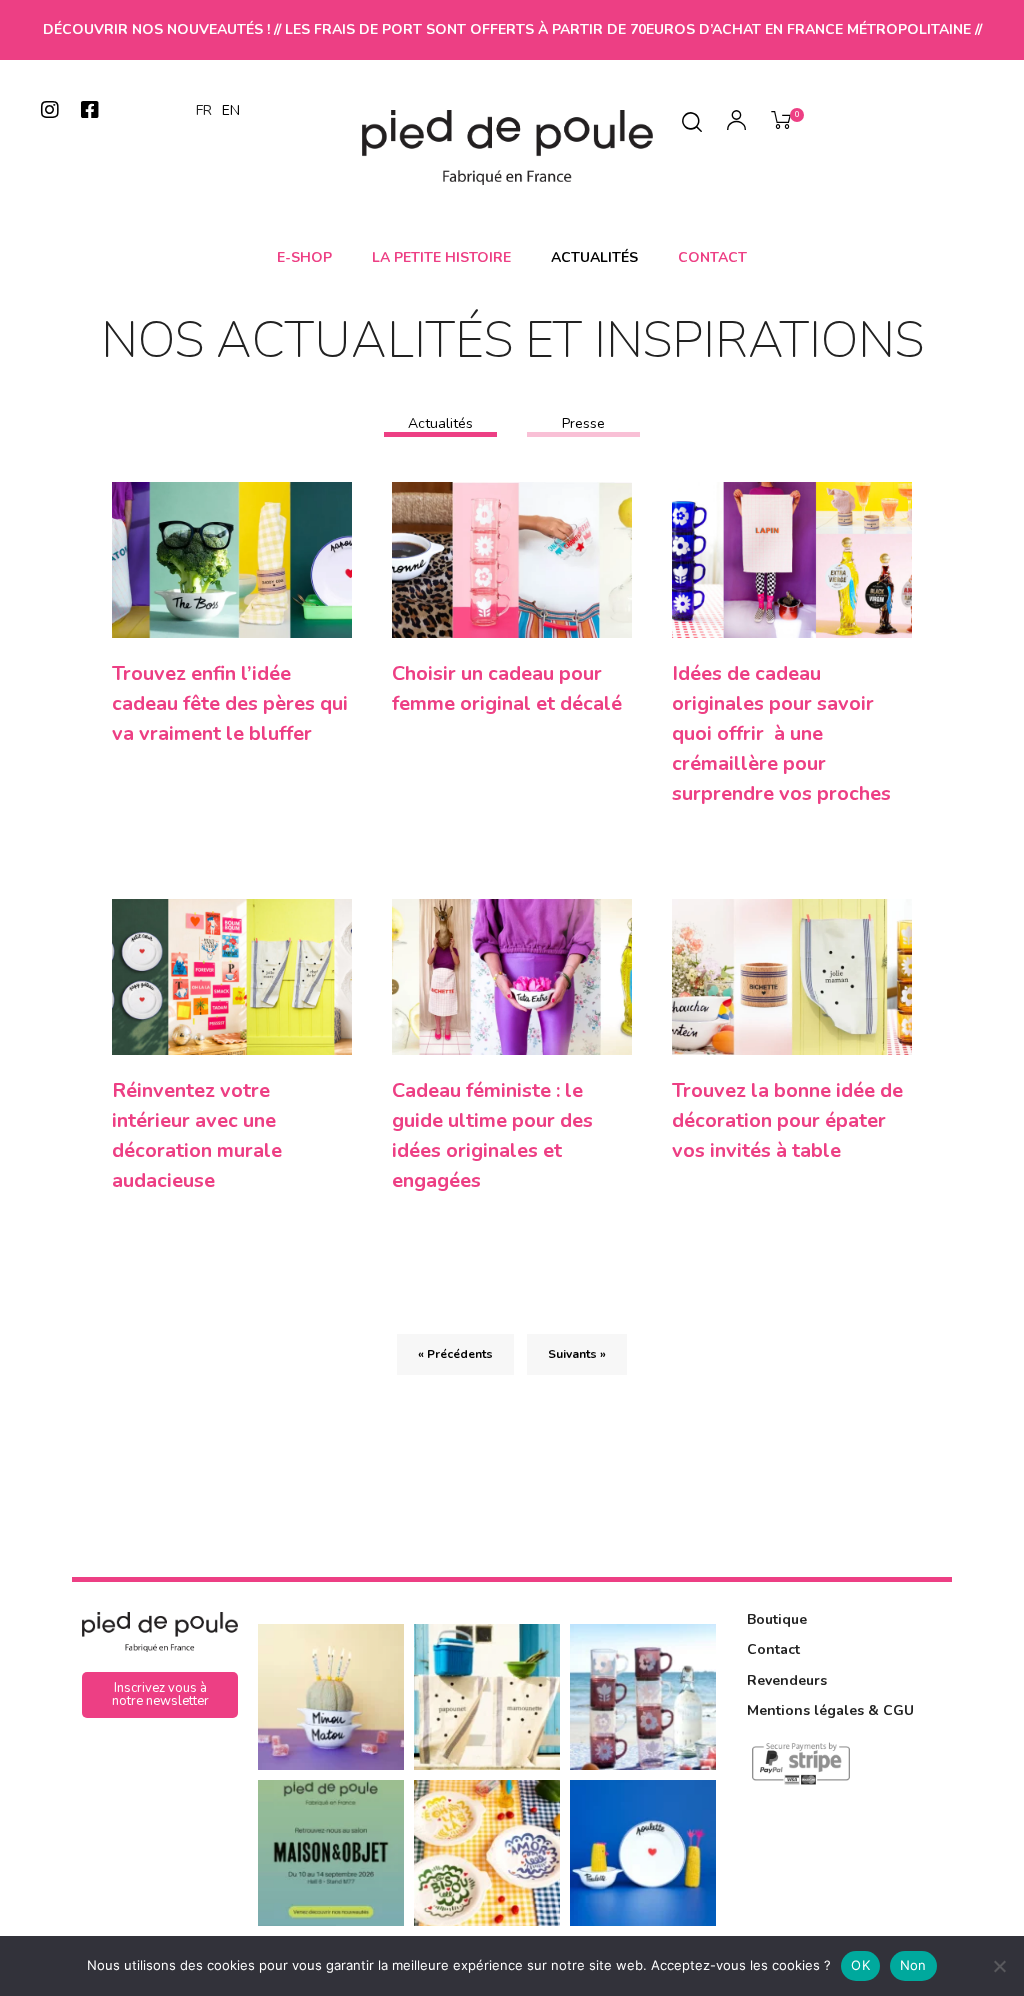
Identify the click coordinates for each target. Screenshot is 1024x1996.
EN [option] (231, 110)
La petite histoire (441, 257)
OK (860, 1965)
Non (913, 1965)
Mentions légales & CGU (830, 1710)
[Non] (999, 1966)
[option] (231, 111)
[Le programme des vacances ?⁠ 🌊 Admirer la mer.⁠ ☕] (643, 1697)
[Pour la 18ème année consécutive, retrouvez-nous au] (331, 1853)
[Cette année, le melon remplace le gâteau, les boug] (331, 1697)
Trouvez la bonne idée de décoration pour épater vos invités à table (787, 1120)
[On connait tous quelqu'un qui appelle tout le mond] (643, 1853)
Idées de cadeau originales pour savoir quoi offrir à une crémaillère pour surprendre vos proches (781, 733)
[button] (160, 1695)
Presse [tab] (583, 423)
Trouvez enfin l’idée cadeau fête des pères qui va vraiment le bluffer (230, 703)
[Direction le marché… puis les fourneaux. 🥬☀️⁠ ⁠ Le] (487, 1697)
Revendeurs (787, 1680)
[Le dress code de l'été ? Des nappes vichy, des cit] (487, 1853)
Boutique (777, 1619)
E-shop (304, 257)
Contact (712, 257)
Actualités (594, 257)
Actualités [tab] (440, 423)
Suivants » (577, 1354)
